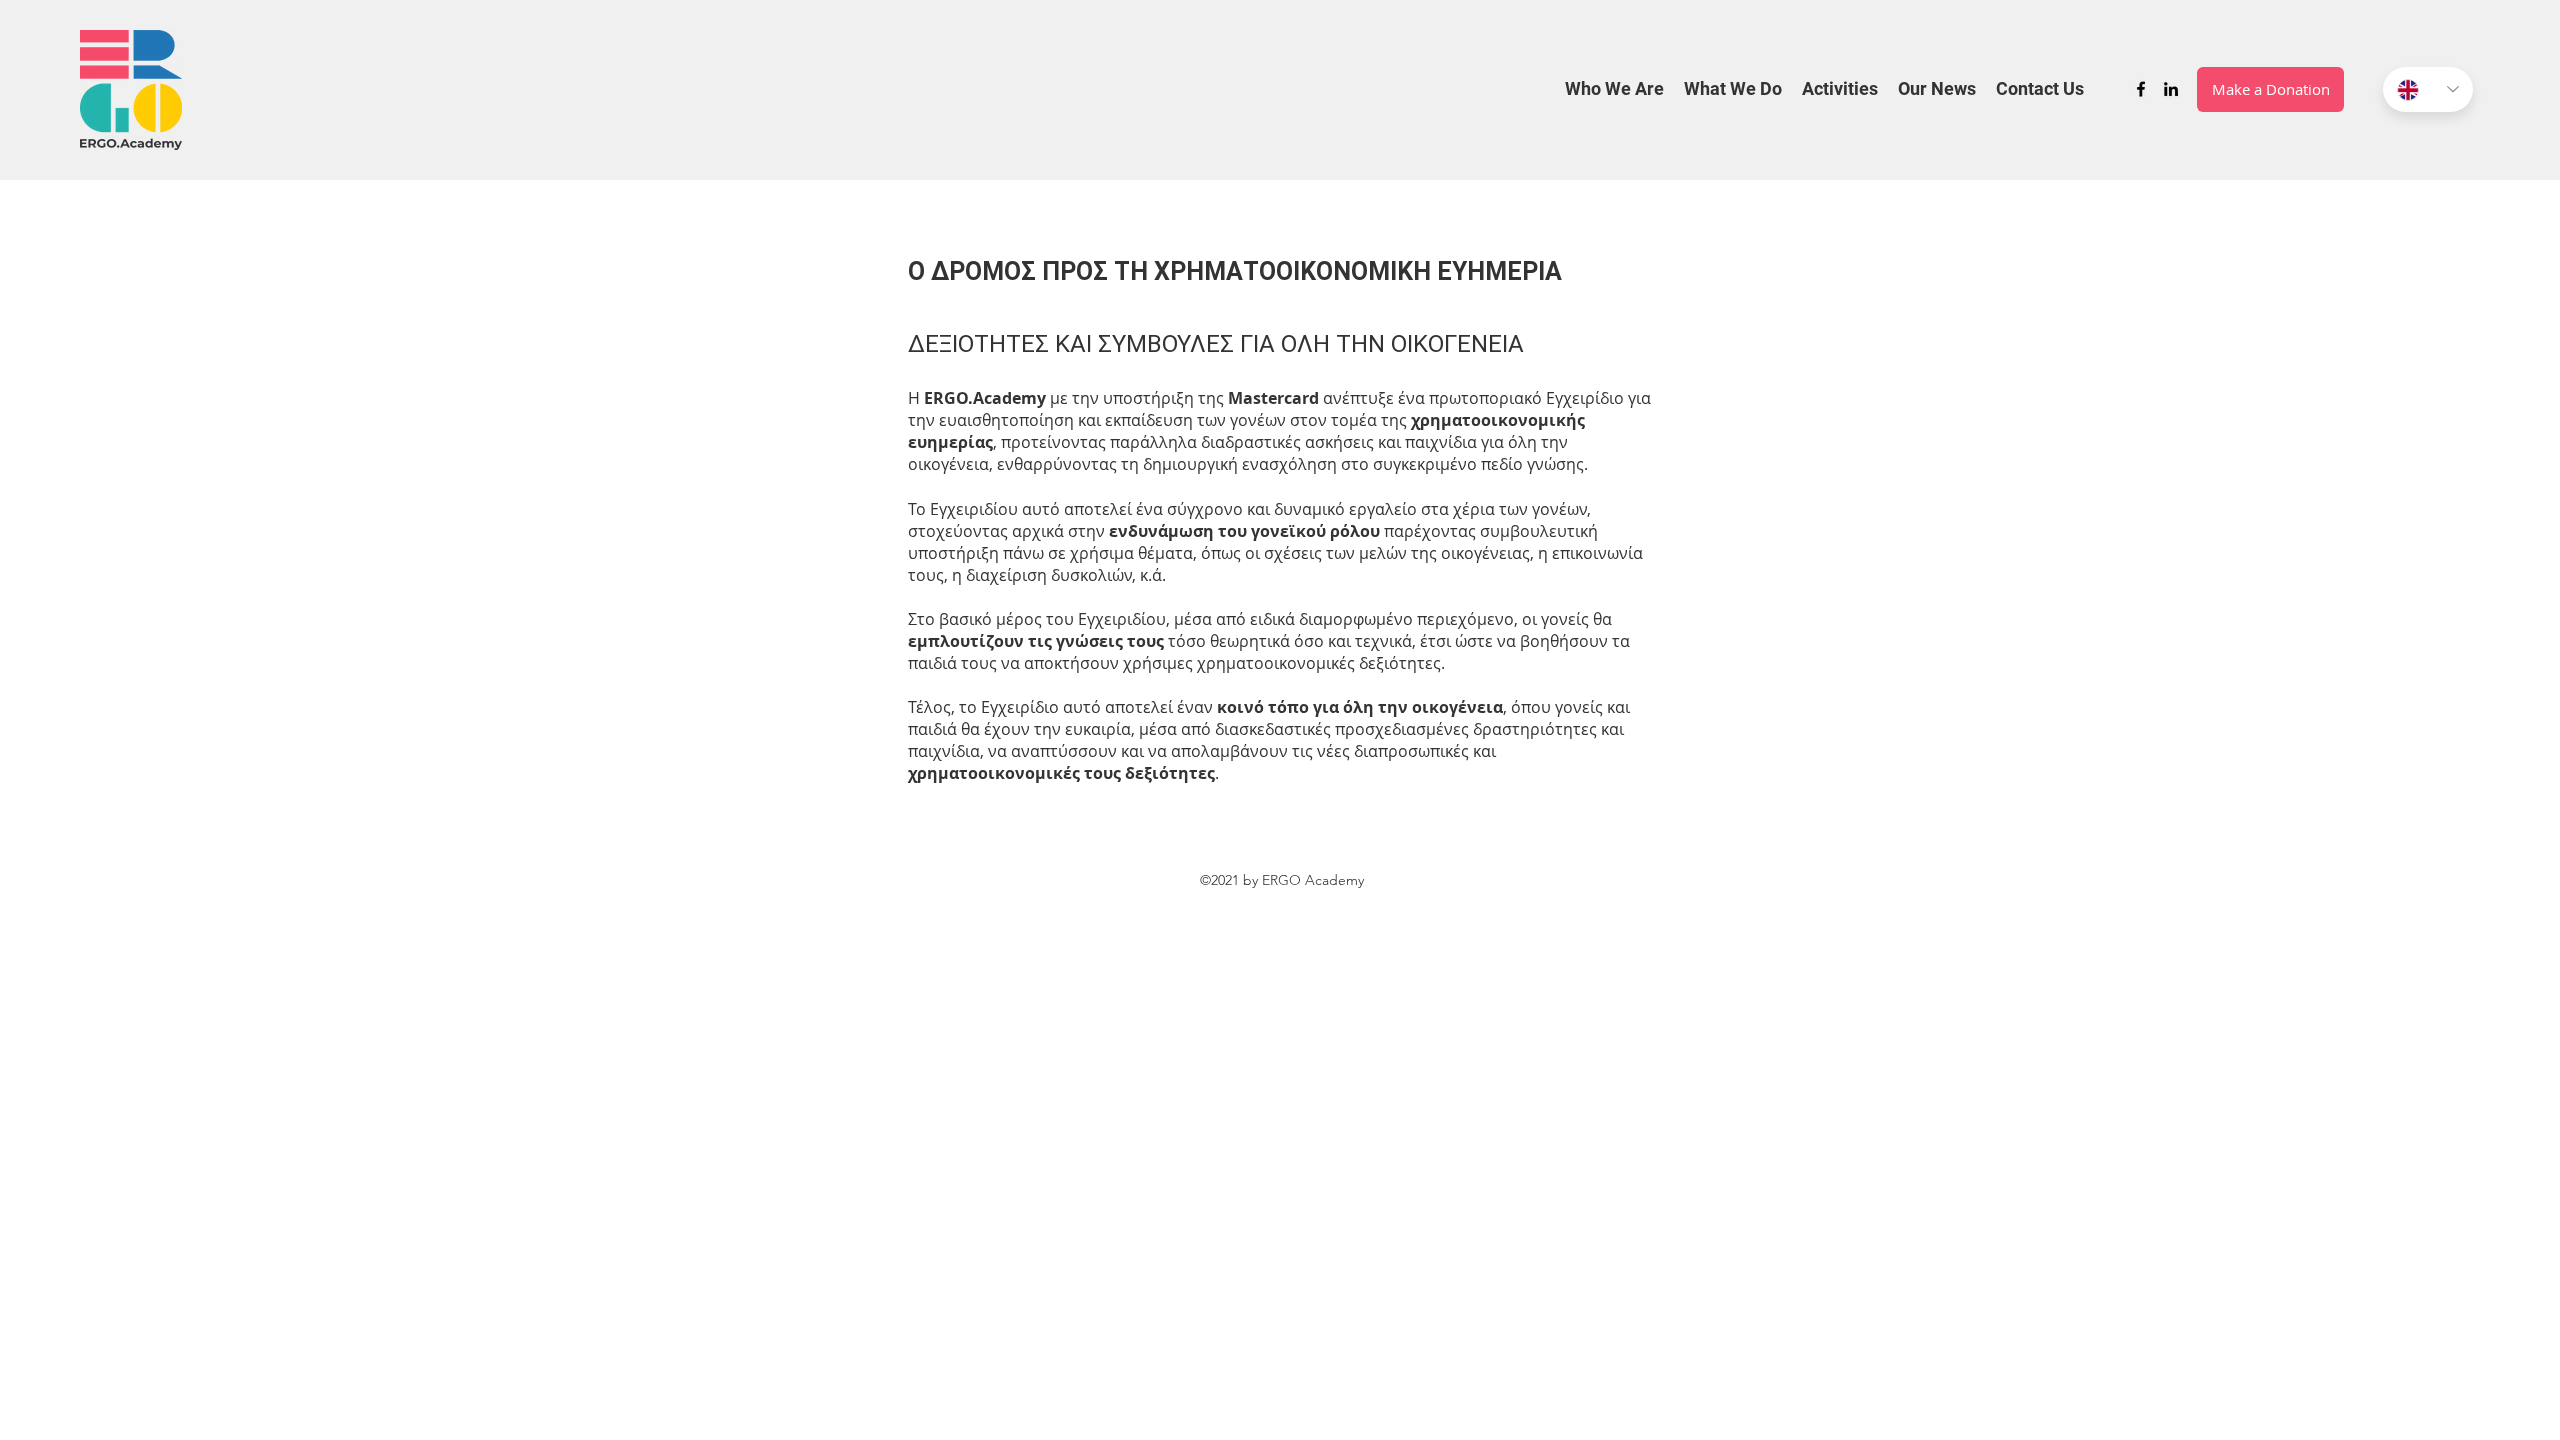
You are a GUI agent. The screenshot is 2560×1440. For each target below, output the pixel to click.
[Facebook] (2141, 89)
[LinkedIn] (2171, 89)
